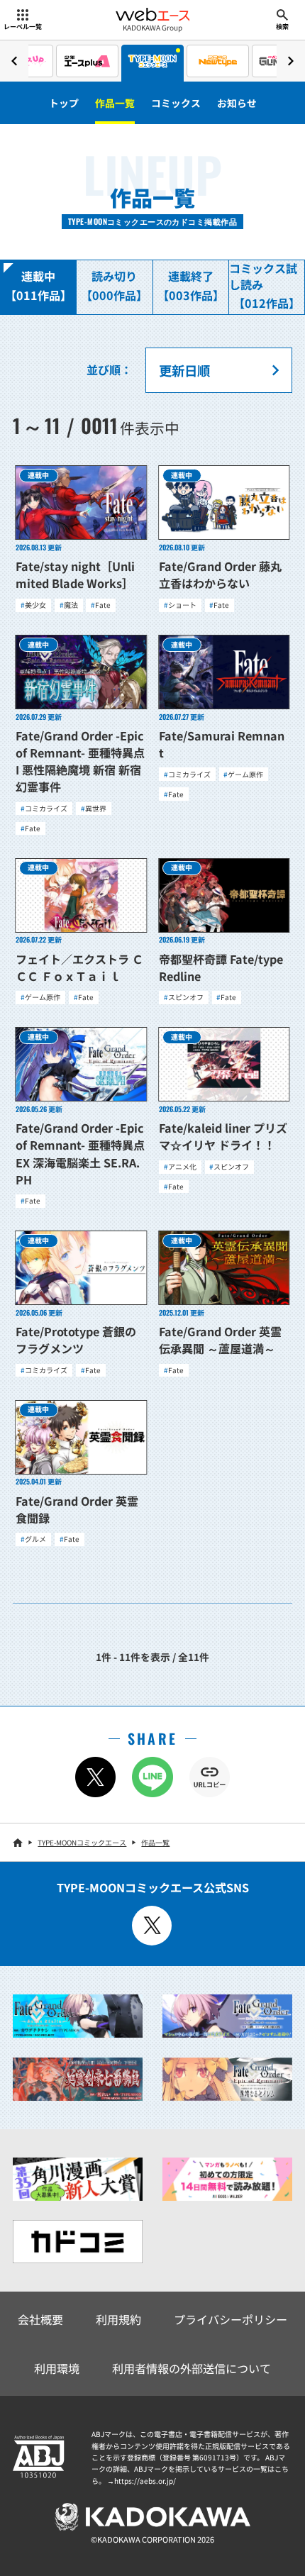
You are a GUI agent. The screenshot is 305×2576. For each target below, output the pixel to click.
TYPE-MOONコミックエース (82, 1842)
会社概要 (40, 2319)
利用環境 (57, 2368)
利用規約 (118, 2319)
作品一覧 (115, 103)
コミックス (176, 103)
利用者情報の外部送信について (192, 2368)
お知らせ (237, 103)
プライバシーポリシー (231, 2319)
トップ (64, 103)
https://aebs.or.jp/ (145, 2481)
